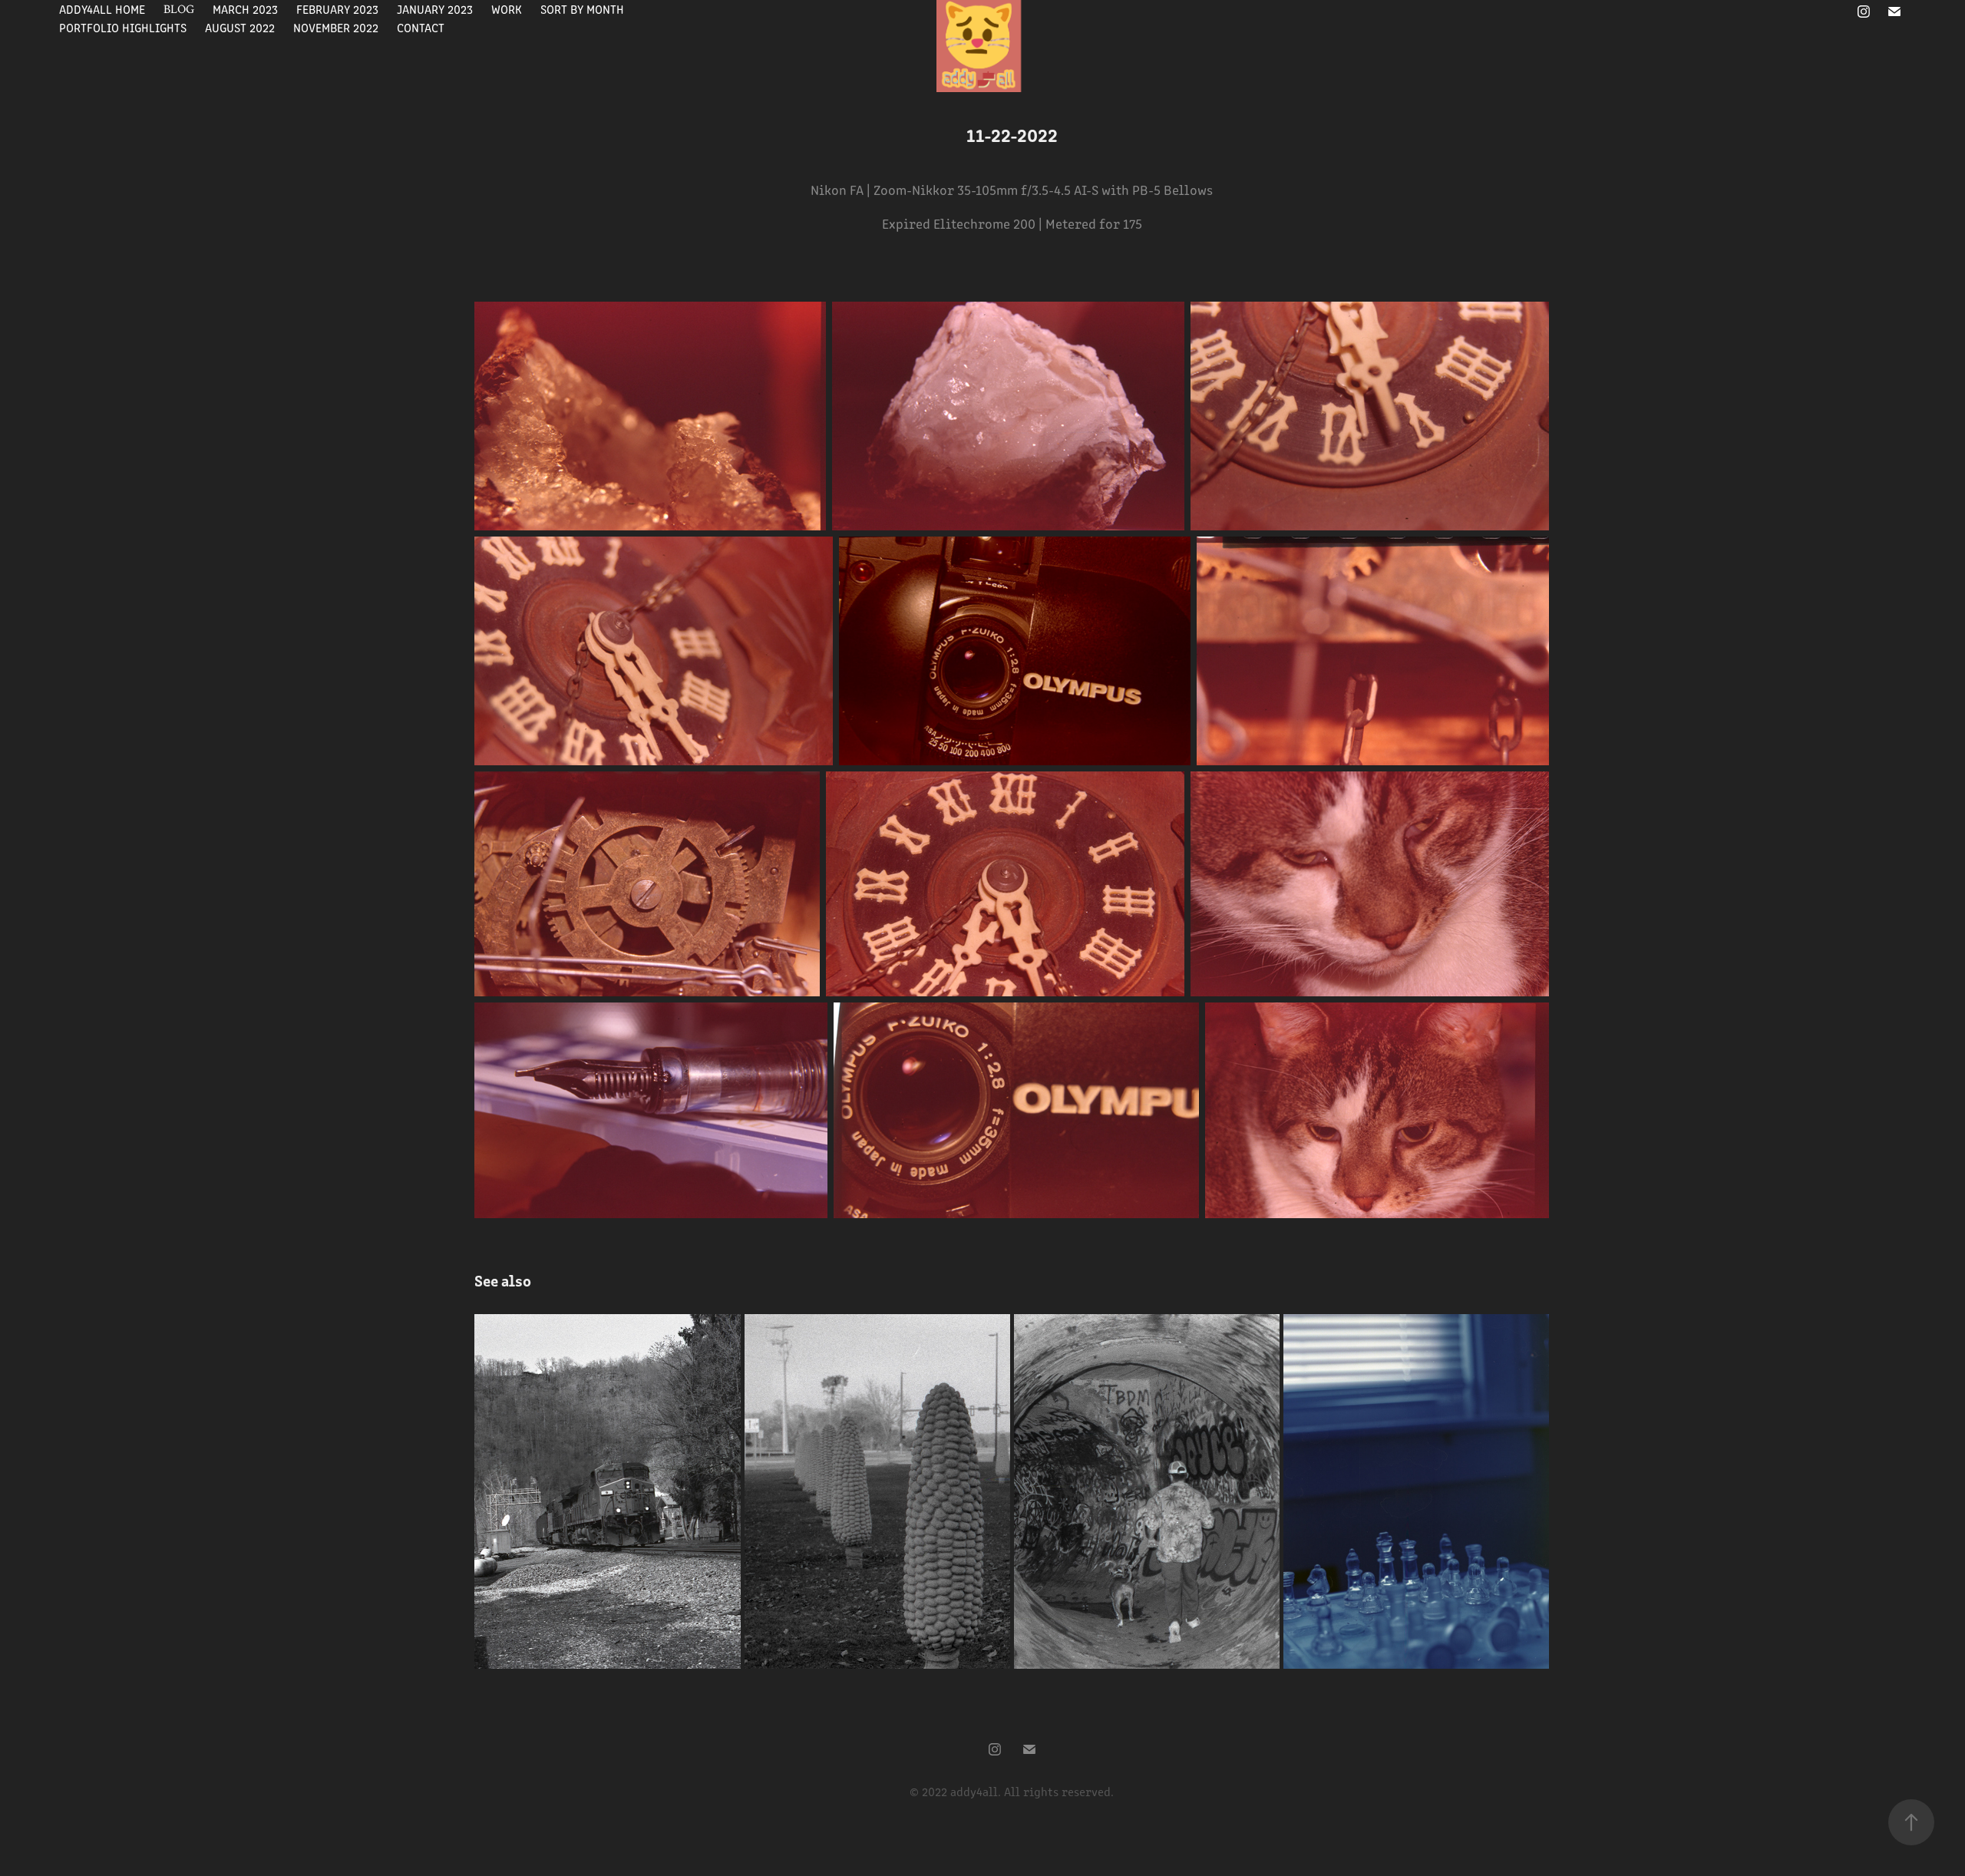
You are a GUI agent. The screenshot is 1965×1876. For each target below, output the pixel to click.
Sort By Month (582, 9)
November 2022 (336, 27)
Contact (421, 27)
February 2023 (337, 9)
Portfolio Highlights (123, 27)
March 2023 (245, 9)
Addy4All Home (102, 9)
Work (507, 9)
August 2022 (240, 27)
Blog (179, 9)
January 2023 (435, 9)
